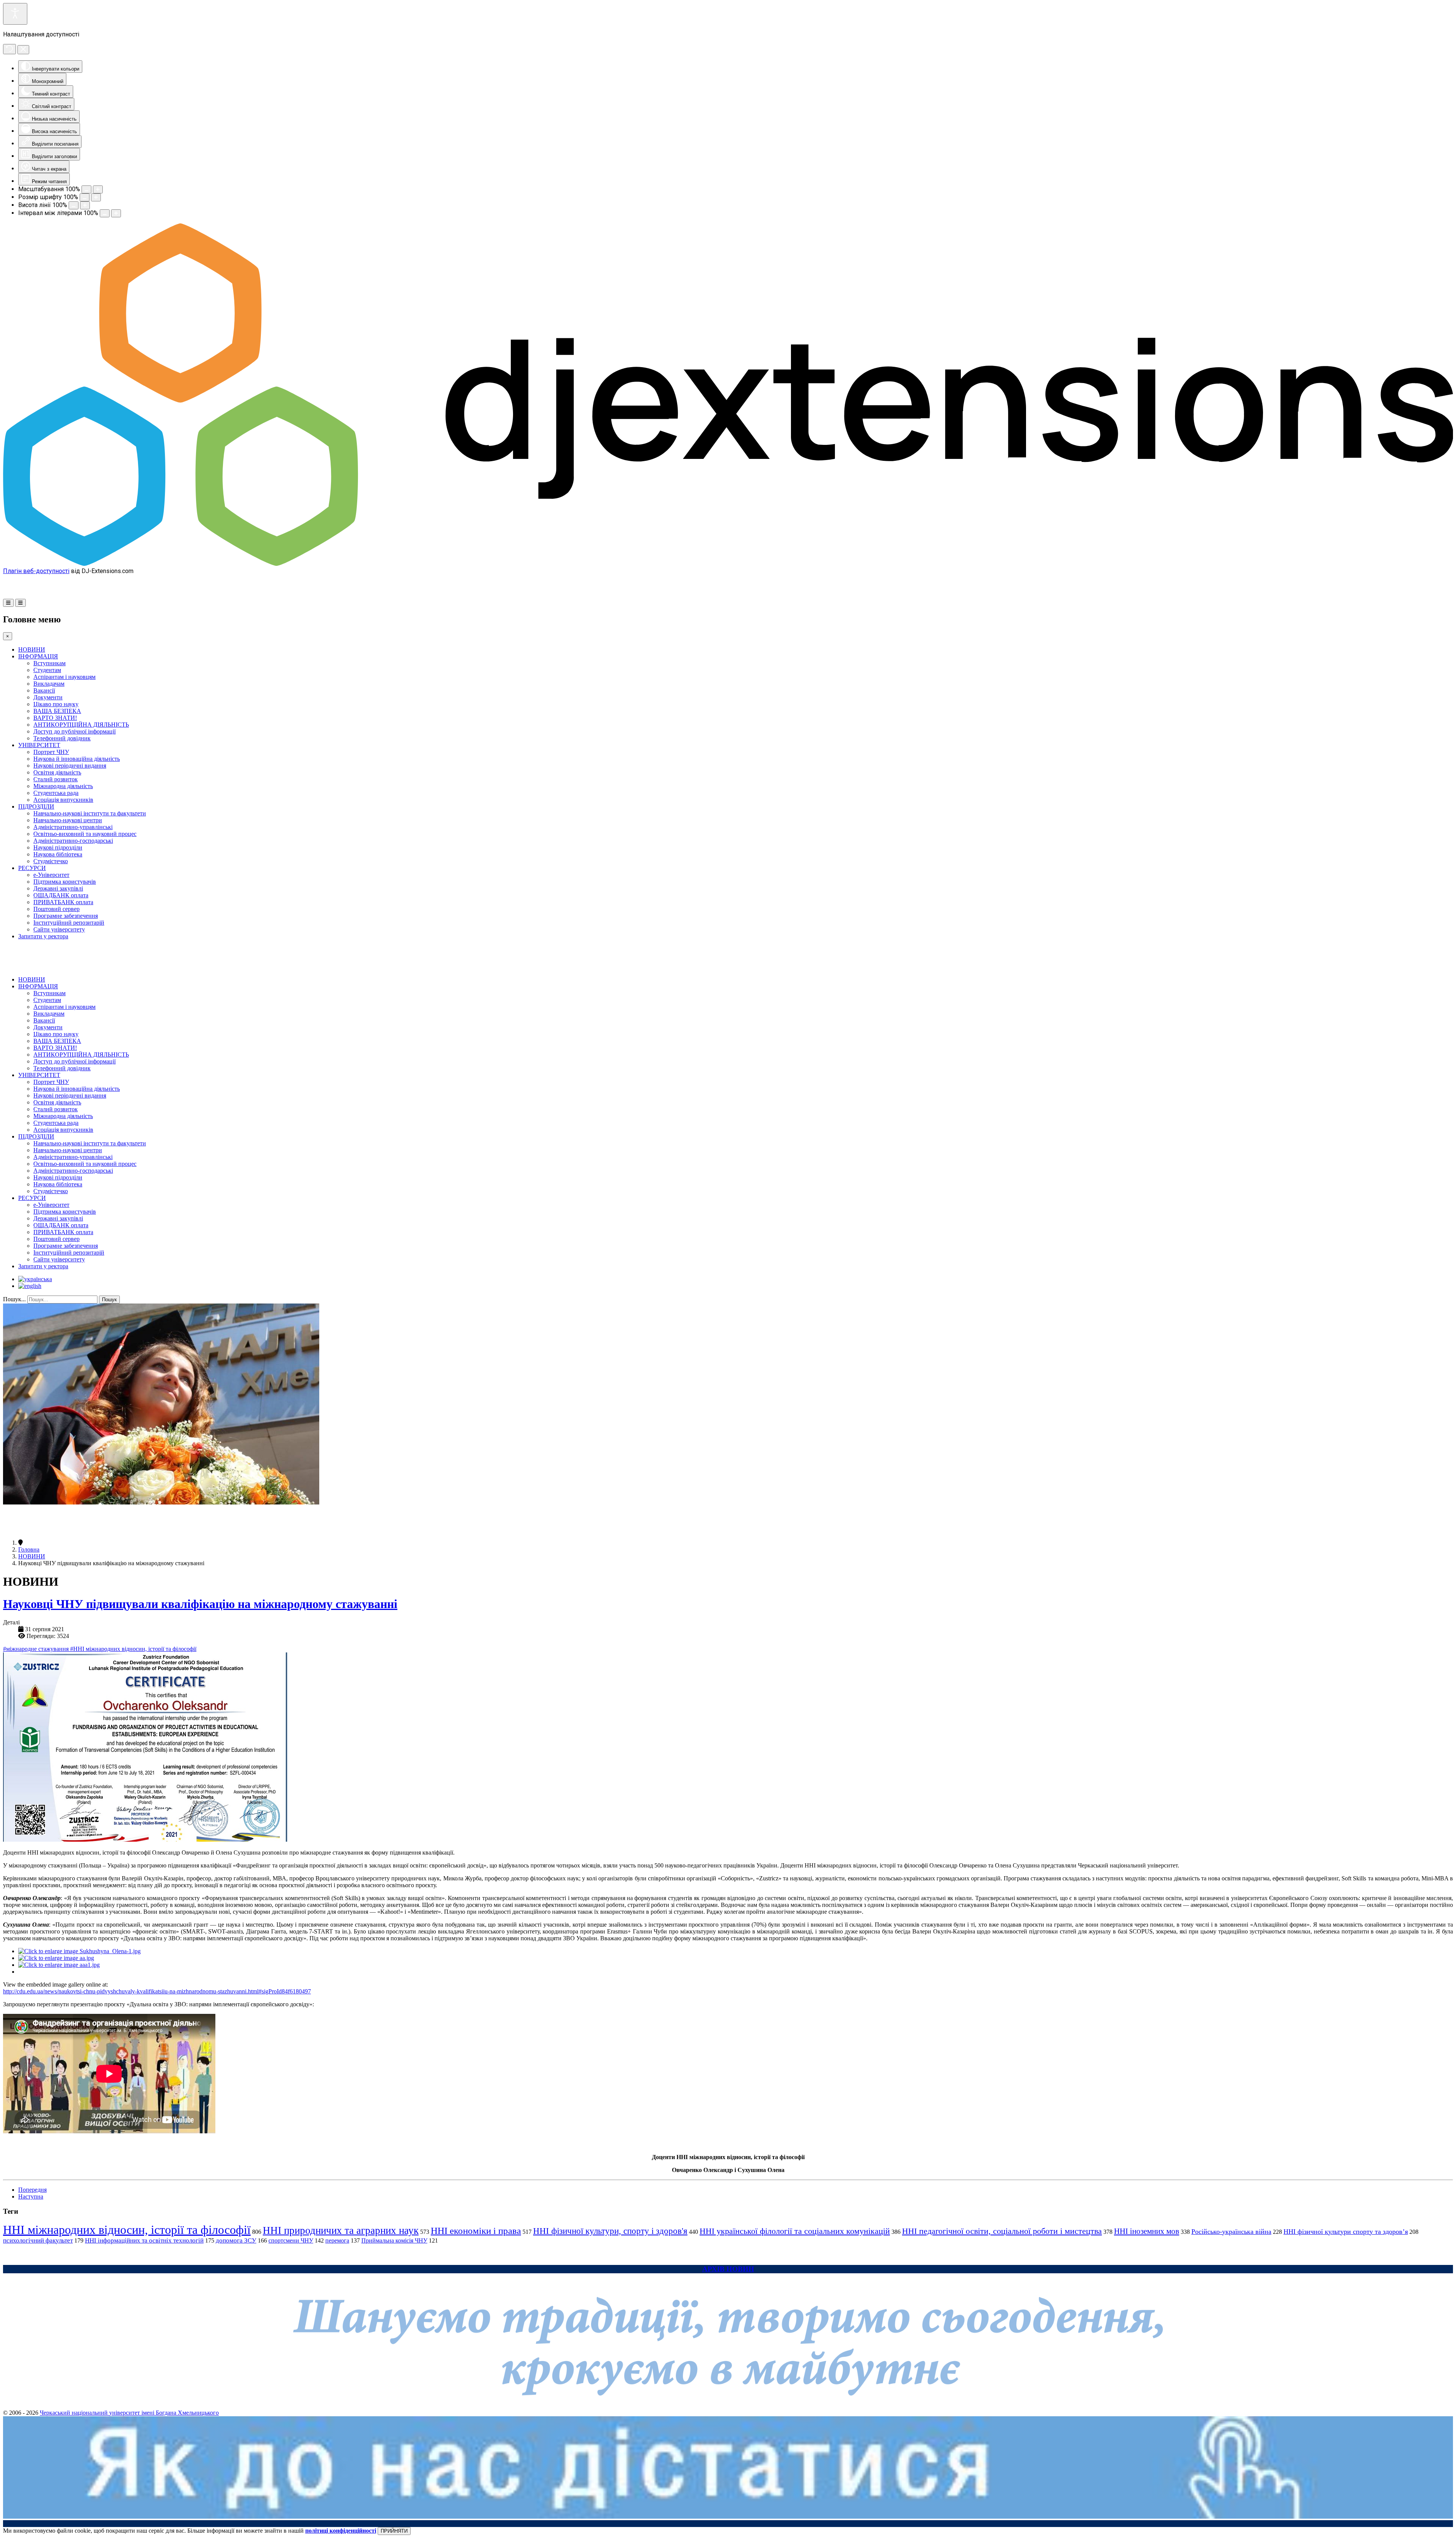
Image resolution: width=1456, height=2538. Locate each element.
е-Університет (51, 875)
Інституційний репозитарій (69, 923)
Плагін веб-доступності (36, 571)
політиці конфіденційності (341, 2531)
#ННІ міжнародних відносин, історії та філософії (133, 1649)
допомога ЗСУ (236, 2240)
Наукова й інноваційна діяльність (77, 759)
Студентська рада (56, 793)
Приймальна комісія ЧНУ (394, 2240)
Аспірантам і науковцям (64, 677)
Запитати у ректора (43, 936)
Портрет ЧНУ (51, 752)
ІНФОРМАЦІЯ (38, 656)
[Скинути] (9, 49)
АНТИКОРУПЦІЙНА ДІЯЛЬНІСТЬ (81, 725)
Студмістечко (51, 861)
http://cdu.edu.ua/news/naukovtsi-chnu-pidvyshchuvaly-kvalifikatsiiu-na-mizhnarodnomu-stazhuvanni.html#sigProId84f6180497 (157, 1991)
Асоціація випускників (63, 800)
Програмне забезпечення (66, 916)
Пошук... (14, 1299)
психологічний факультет (38, 2240)
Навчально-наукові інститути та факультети (90, 813)
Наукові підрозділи (58, 847)
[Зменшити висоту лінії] (74, 205)
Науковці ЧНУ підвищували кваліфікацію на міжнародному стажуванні (200, 1604)
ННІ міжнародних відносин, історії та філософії (127, 2230)
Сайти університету (59, 929)
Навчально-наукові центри (68, 820)
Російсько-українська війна (1231, 2232)
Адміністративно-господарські (73, 841)
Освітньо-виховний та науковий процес (85, 834)
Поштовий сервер (56, 909)
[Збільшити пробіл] (116, 213)
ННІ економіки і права (476, 2231)
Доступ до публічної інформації (75, 731)
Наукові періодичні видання (70, 766)
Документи (48, 697)
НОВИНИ (32, 649)
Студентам (47, 670)
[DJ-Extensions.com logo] (728, 564)
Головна (29, 1549)
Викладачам (49, 684)
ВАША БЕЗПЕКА (57, 711)
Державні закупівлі (58, 888)
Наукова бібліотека (58, 854)
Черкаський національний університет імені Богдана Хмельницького (129, 2413)
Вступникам (49, 663)
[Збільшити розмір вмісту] (98, 189)
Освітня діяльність (57, 772)
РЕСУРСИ (32, 868)
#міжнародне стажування (37, 1649)
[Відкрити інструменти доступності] (15, 14)
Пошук (109, 1300)
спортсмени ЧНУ (291, 2240)
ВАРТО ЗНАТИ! (55, 718)
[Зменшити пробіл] (105, 213)
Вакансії (44, 690)
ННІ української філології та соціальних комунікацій (795, 2231)
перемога (337, 2240)
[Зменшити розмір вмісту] (86, 189)
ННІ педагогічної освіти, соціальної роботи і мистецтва (1002, 2231)
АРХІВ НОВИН (728, 2269)
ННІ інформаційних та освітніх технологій (144, 2240)
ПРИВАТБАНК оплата (63, 902)
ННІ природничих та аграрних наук (341, 2230)
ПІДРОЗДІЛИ (36, 806)
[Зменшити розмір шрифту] (85, 197)
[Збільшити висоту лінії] (85, 205)
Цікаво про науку (56, 704)
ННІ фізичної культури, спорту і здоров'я (610, 2231)
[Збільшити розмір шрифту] (96, 197)
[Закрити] (23, 50)
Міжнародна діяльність (63, 786)
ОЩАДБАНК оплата (61, 895)
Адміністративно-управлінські (73, 827)
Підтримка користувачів (65, 882)
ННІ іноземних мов (1147, 2231)
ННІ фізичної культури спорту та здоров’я (1346, 2232)
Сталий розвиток (56, 779)
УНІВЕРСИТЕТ (39, 745)
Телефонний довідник (62, 738)
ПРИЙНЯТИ (394, 2531)
